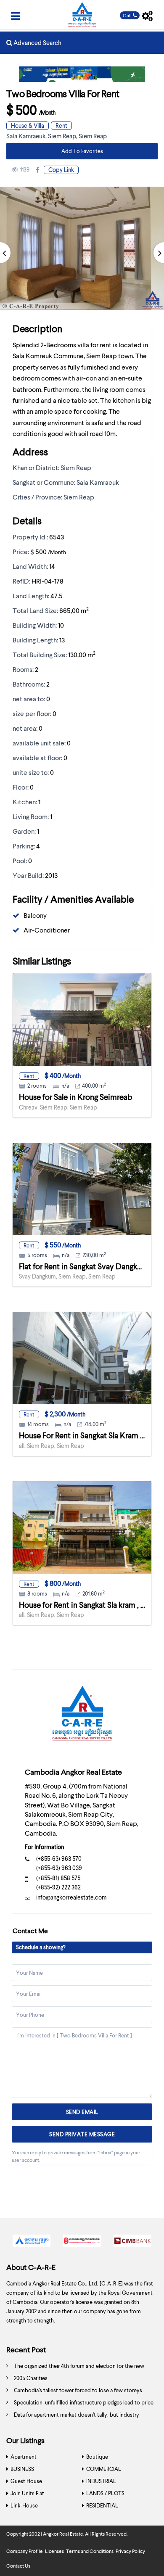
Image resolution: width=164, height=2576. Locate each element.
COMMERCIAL (104, 2469)
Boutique (97, 2457)
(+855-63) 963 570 (59, 1859)
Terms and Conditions (90, 2551)
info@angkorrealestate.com (71, 1897)
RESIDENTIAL (102, 2505)
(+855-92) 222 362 (58, 1887)
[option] (32, 2243)
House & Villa (28, 125)
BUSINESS (22, 2469)
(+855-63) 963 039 (59, 1868)
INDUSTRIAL (101, 2481)
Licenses (54, 2551)
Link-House (24, 2505)
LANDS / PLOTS (105, 2493)
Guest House (26, 2481)
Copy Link (61, 170)
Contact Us (18, 2566)
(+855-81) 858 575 (58, 1878)
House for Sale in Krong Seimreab (75, 1097)
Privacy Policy (130, 2551)
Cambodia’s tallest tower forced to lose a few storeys (78, 2390)
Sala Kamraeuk (26, 136)
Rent (61, 125)
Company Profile (25, 2551)
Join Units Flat (27, 2493)
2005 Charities (31, 2378)
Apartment (24, 2457)
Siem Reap (62, 136)
